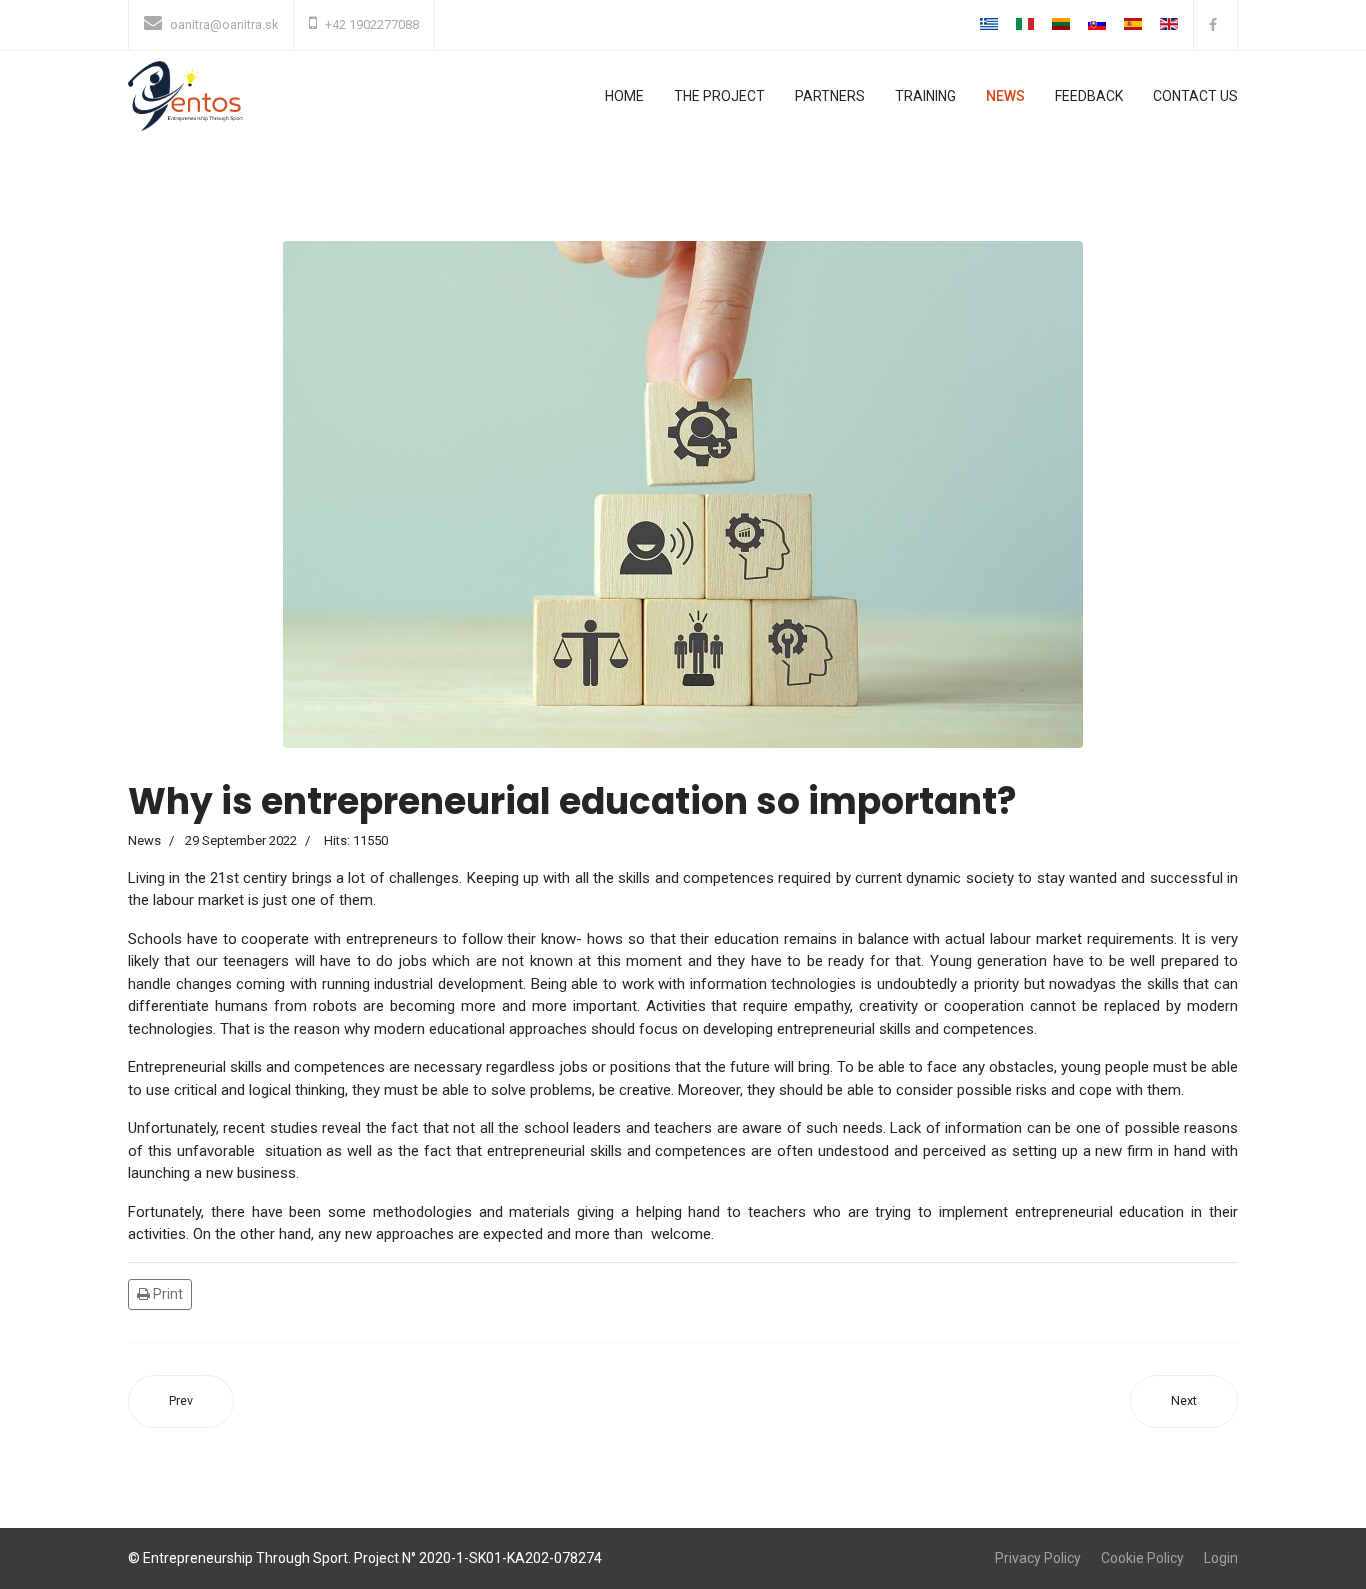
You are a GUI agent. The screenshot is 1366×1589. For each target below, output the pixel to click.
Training (925, 96)
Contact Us (1195, 96)
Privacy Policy (1038, 1558)
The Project (719, 96)
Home (624, 96)
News (1005, 96)
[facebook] (1215, 25)
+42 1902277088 (372, 24)
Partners (830, 96)
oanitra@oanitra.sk (224, 24)
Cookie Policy (1142, 1558)
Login (1221, 1558)
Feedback (1089, 96)
